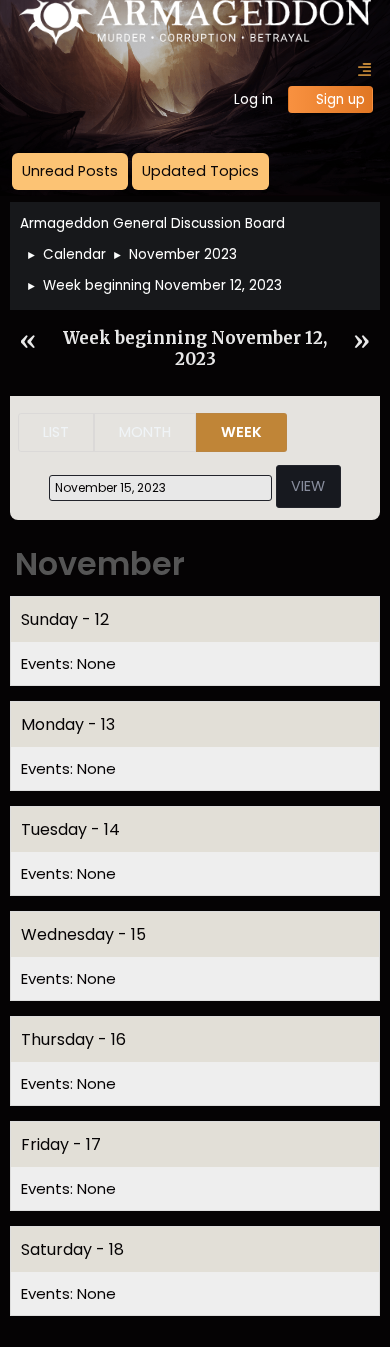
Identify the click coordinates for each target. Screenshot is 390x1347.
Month (145, 432)
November (100, 563)
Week (241, 432)
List (56, 432)
